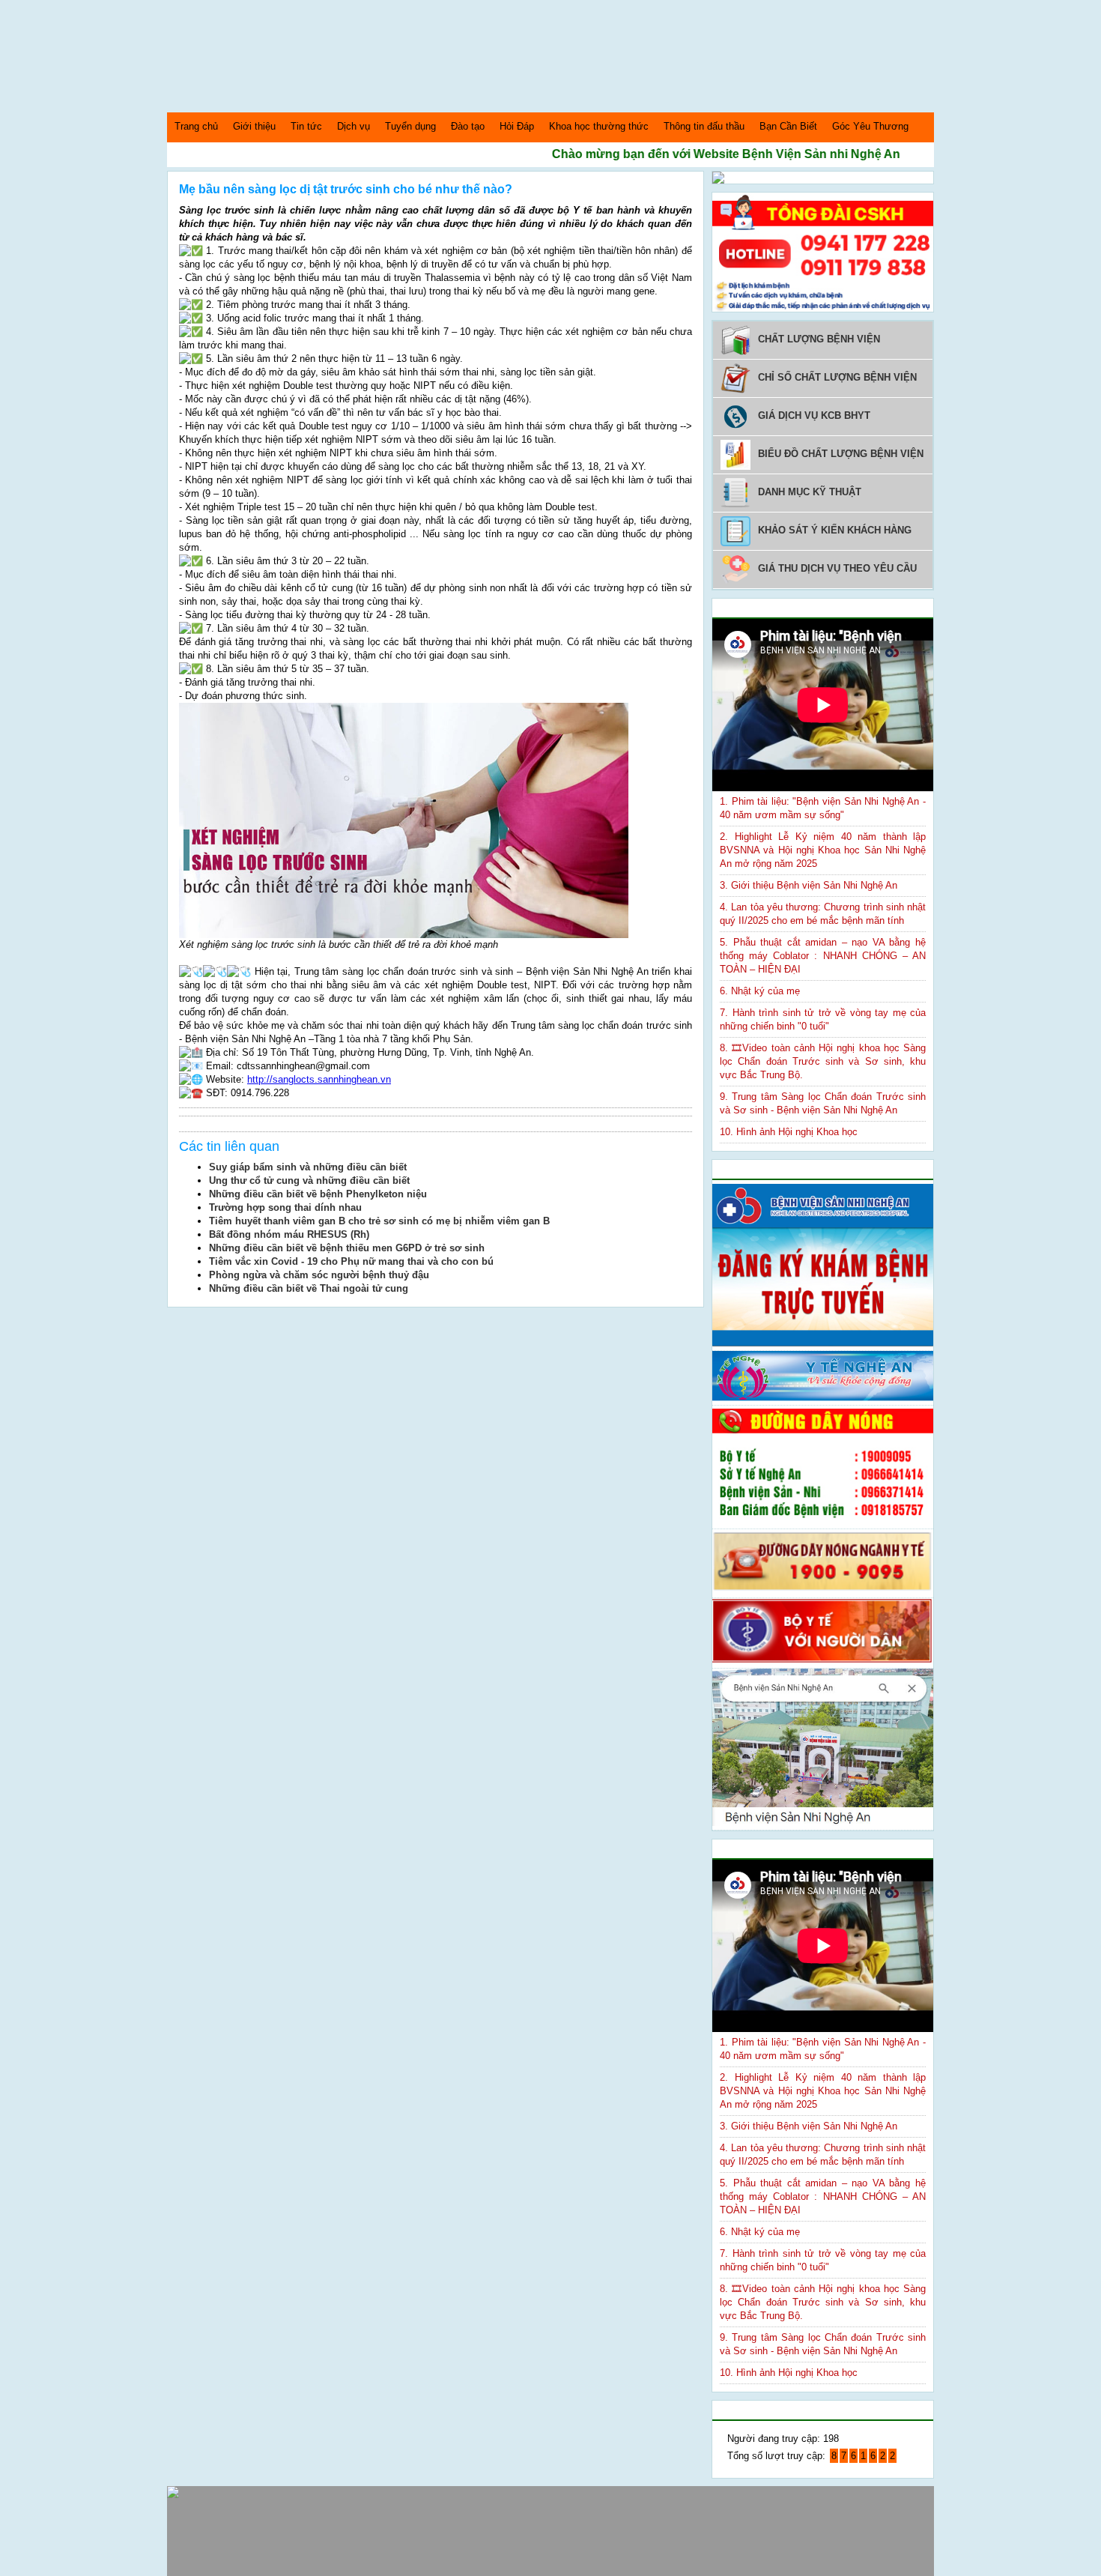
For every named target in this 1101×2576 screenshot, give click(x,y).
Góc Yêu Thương (870, 126)
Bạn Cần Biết (788, 126)
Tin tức (306, 126)
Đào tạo (468, 126)
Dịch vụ (354, 126)
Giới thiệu (254, 126)
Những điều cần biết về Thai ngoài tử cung (309, 1288)
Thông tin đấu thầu (704, 126)
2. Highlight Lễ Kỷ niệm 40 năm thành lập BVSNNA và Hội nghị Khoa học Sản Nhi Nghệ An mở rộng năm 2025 (823, 850)
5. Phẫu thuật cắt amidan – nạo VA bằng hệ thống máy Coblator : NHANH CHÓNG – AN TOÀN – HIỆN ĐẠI (823, 956)
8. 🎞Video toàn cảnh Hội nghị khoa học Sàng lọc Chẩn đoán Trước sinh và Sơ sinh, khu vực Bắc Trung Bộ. (823, 1061)
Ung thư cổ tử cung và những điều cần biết (309, 1180)
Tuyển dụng (410, 126)
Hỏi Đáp (517, 126)
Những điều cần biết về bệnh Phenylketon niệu (318, 1194)
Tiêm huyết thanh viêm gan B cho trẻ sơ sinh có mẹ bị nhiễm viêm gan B (379, 1221)
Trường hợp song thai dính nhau (285, 1207)
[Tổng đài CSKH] (823, 308)
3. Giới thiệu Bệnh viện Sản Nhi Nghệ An (809, 885)
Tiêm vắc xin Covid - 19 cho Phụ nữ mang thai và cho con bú (351, 1261)
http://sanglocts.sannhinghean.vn (319, 1079)
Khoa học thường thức (599, 126)
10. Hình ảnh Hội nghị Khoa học (789, 1132)
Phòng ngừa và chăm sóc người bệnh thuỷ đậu (319, 1275)
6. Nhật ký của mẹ (760, 991)
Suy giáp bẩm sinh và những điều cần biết (308, 1167)
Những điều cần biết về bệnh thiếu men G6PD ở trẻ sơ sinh (347, 1248)
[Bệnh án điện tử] (718, 180)
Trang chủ (196, 126)
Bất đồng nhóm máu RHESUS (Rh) (289, 1234)
